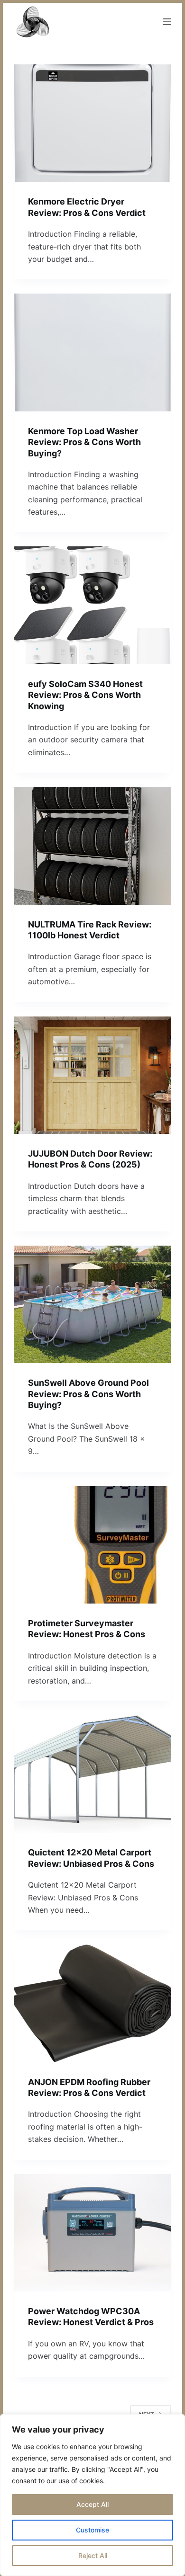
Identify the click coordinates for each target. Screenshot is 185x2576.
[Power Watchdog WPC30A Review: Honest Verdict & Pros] (92, 2233)
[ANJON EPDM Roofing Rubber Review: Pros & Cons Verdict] (92, 2003)
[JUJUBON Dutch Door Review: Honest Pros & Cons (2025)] (92, 1075)
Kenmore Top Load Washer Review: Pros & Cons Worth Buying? (84, 442)
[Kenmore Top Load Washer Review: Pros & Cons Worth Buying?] (92, 352)
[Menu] (167, 22)
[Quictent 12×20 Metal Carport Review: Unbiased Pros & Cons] (92, 1774)
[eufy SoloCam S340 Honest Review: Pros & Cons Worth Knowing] (92, 605)
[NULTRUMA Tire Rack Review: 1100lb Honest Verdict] (92, 846)
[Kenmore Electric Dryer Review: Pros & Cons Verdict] (92, 123)
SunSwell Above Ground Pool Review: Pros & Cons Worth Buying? (88, 1394)
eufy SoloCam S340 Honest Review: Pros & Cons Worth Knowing (85, 695)
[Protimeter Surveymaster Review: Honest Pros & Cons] (92, 1545)
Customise (92, 2530)
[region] (92, 2495)
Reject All (93, 2555)
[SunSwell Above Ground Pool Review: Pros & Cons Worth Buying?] (92, 1304)
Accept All (92, 2504)
